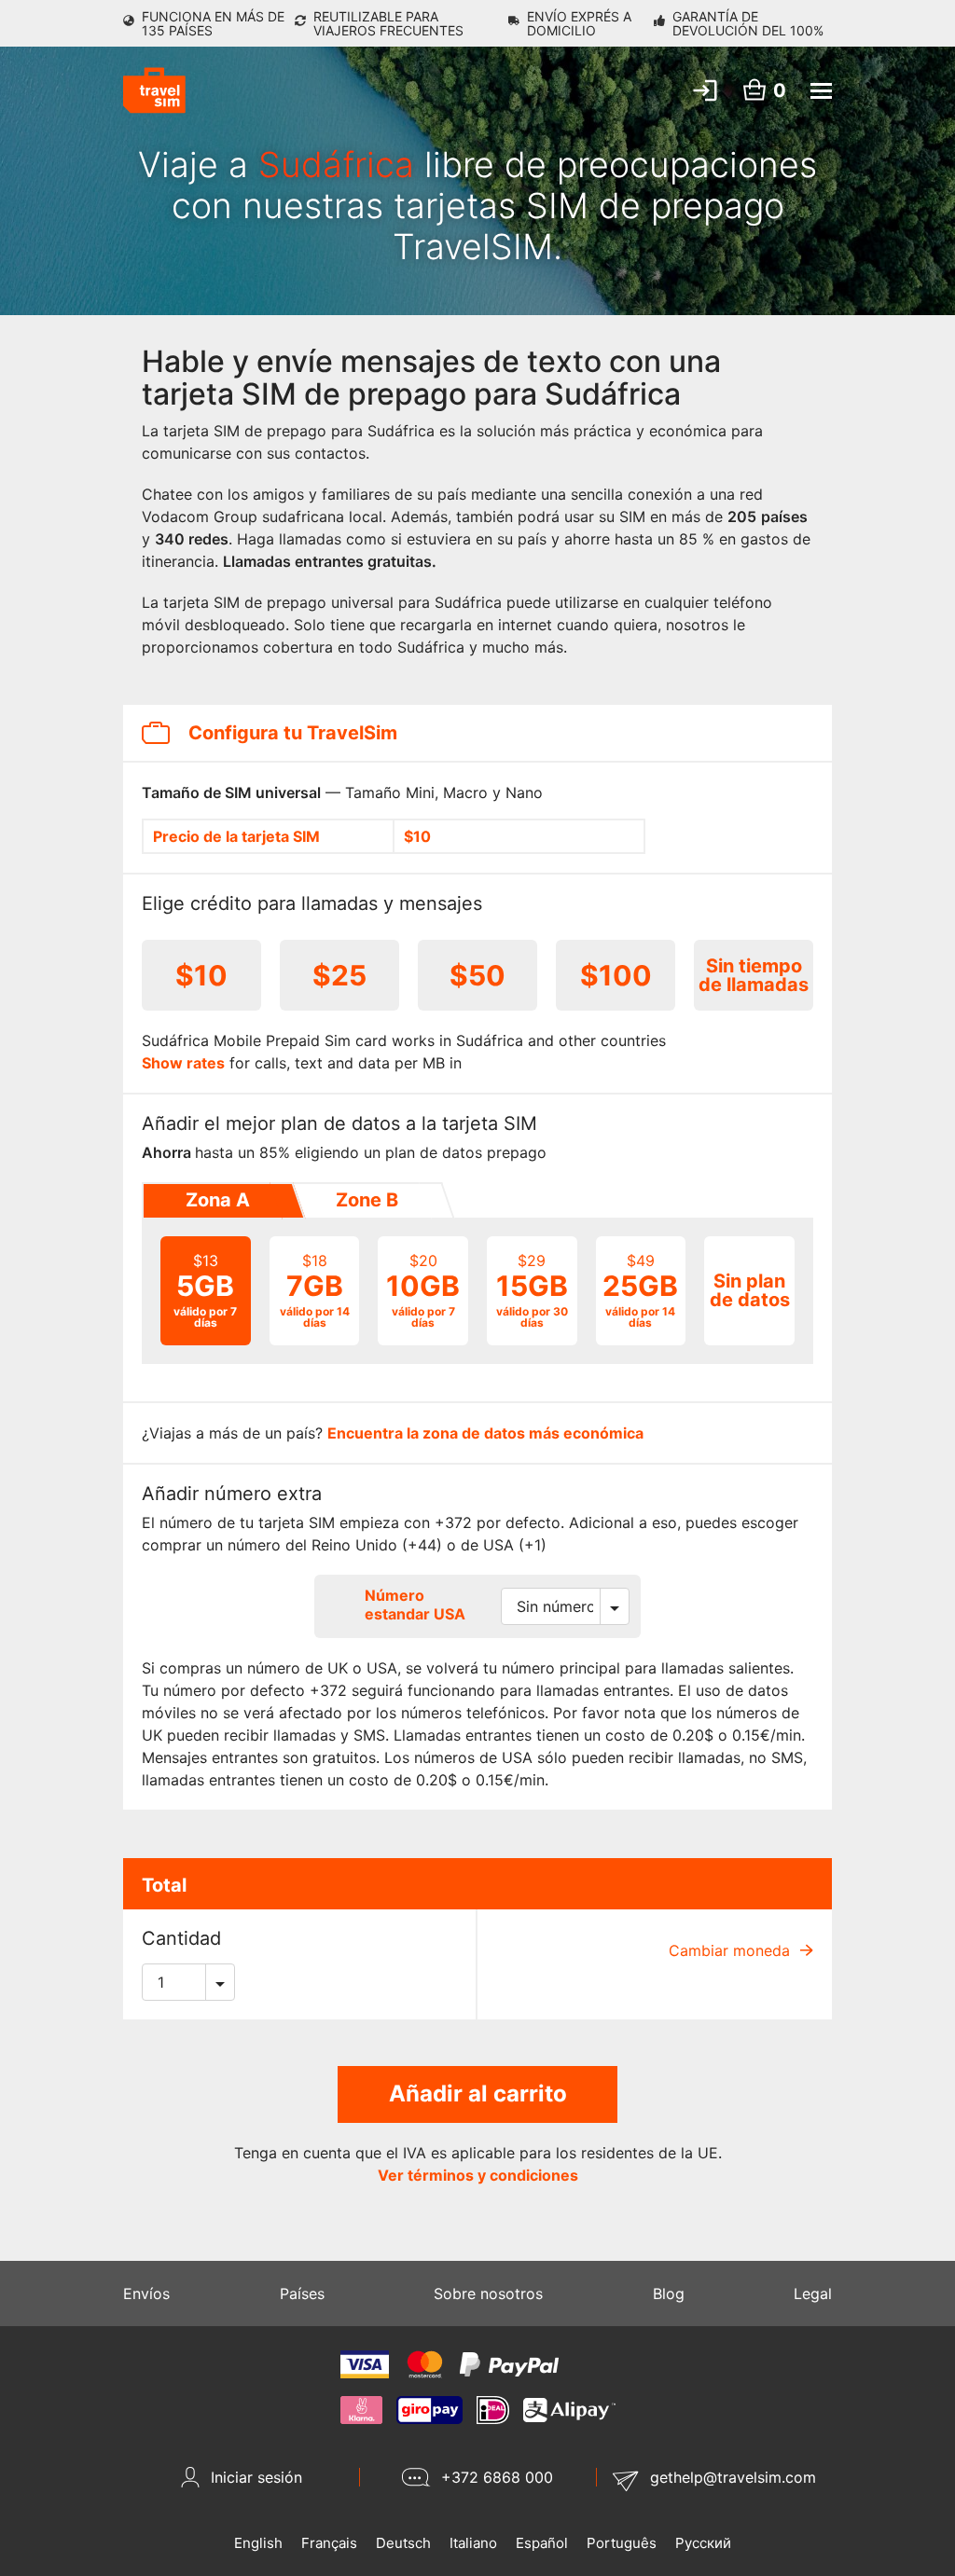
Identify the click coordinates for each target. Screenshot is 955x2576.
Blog (669, 2294)
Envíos (146, 2294)
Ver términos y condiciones (478, 2175)
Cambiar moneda (732, 1950)
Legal (813, 2294)
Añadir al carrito (478, 2094)
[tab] (216, 1201)
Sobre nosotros (488, 2294)
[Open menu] (821, 91)
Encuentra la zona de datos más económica (485, 1433)
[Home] (154, 90)
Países (302, 2294)
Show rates (183, 1063)
